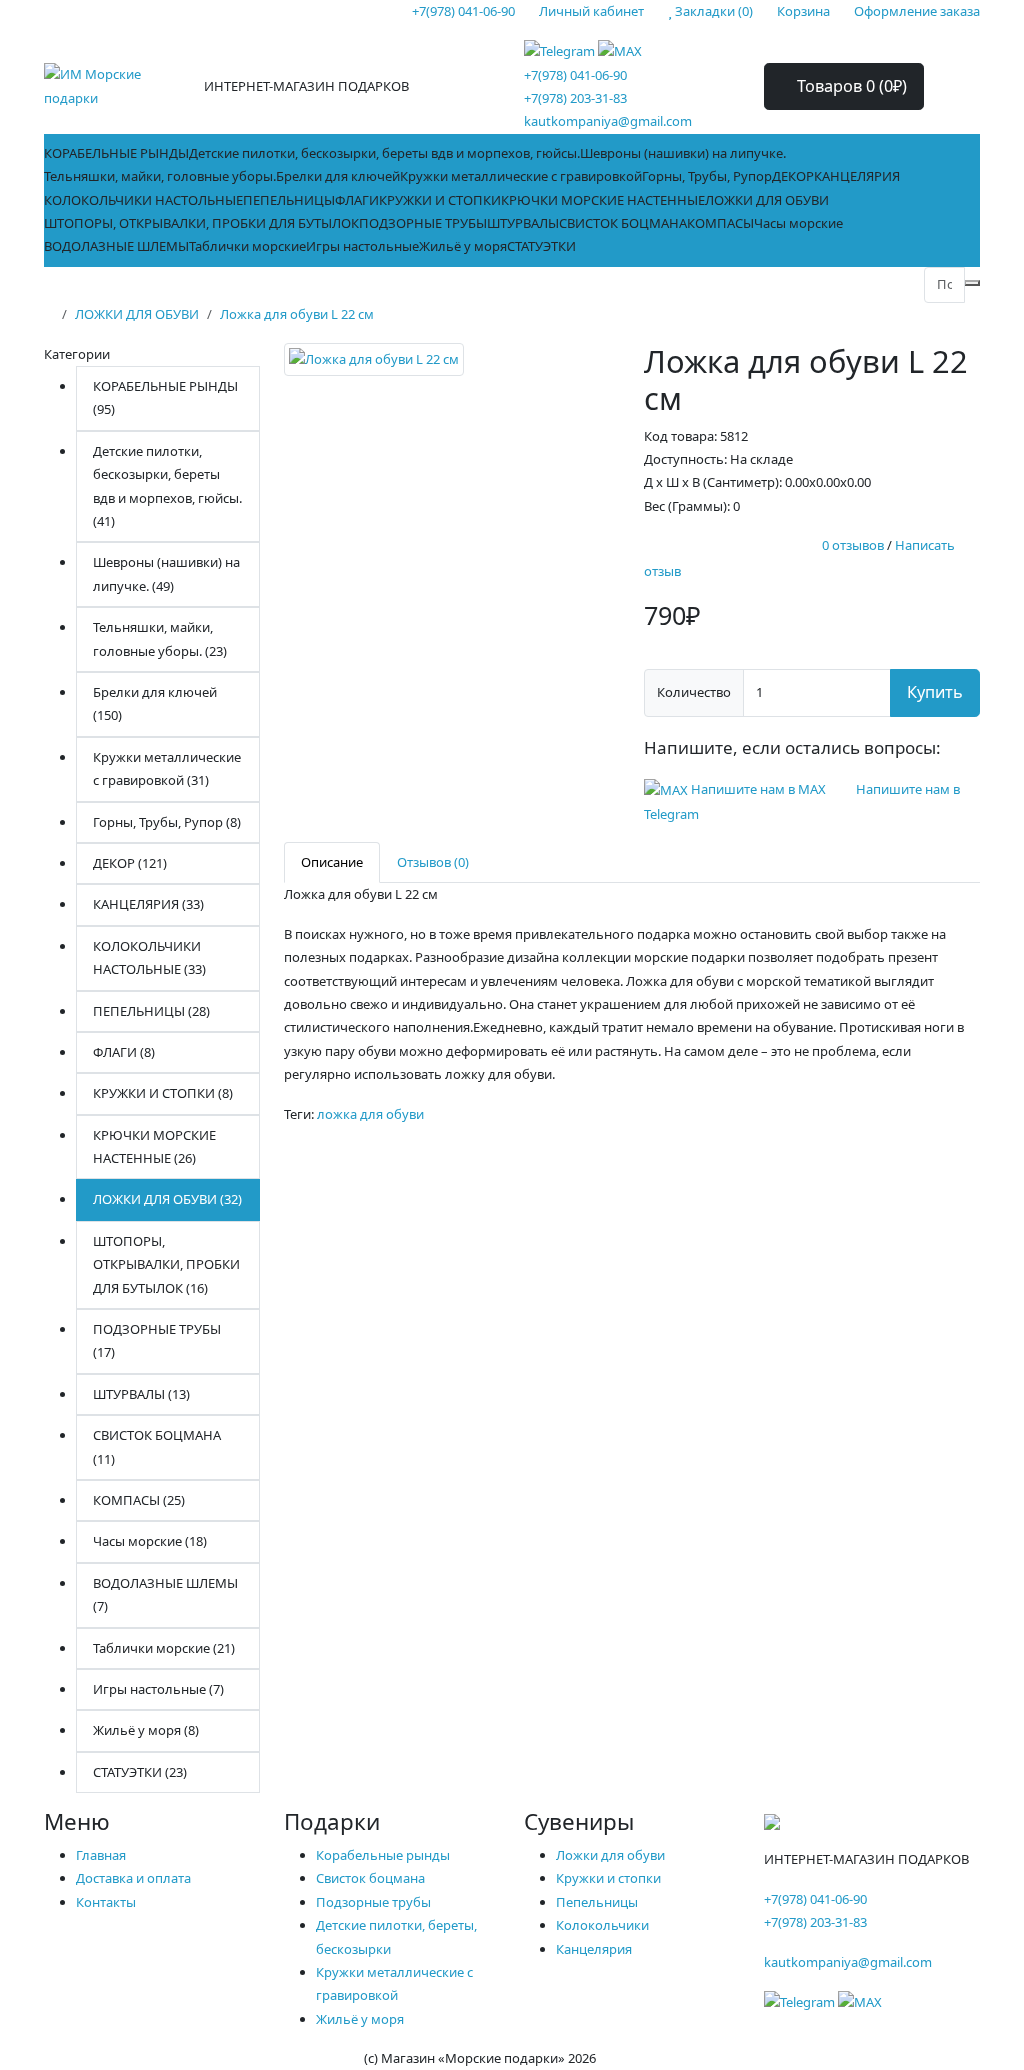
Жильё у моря (463, 246)
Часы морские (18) (150, 1541)
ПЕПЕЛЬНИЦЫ (289, 200)
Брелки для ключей (338, 176)
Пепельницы (597, 1902)
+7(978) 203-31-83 (575, 98)
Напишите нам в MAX (758, 789)
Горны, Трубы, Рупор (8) (167, 822)
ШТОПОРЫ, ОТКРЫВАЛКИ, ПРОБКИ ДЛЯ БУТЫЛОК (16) (166, 1264)
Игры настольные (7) (158, 1689)
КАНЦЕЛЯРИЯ (857, 176)
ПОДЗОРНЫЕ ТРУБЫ (423, 223)
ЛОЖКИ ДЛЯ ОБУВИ (767, 200)
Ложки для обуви (610, 1855)
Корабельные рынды (383, 1855)
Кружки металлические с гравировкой (521, 176)
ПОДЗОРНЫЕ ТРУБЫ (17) (157, 1340)
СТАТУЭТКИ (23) (140, 1772)
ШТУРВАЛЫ (523, 223)
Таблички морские (247, 246)
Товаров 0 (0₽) (850, 86)
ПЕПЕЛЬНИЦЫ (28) (151, 1011)
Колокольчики (602, 1925)
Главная (101, 1855)
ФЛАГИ (357, 200)
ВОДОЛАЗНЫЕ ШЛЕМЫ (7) (165, 1594)
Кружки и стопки (608, 1878)
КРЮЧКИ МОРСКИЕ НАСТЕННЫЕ (603, 200)
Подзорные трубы (373, 1902)
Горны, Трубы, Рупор (707, 176)
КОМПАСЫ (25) (139, 1500)
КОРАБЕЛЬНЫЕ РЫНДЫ (116, 153)
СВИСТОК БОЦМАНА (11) (157, 1446)
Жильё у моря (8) (146, 1730)
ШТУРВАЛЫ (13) (141, 1394)
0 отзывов (853, 546)
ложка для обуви (370, 1114)
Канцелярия (594, 1949)
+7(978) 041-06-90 (575, 75)
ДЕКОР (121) (130, 863)
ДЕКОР (793, 176)
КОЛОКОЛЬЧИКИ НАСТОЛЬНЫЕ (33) (149, 957)
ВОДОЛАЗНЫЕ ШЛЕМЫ (116, 246)
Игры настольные (362, 246)
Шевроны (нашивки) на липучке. (683, 153)
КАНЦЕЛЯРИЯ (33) (148, 904)
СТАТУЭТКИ (541, 246)
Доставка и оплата (133, 1878)
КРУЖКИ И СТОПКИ (440, 200)
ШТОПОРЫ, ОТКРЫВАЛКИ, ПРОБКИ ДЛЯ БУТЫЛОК (201, 223)
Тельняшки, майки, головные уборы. (160, 176)
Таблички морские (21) (164, 1648)
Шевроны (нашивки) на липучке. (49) (166, 573)
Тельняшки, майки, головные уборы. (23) (160, 638)
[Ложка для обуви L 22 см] (374, 366)
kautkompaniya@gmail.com (608, 121)
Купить (935, 692)
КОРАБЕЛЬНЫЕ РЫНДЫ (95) (165, 397)
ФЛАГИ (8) (124, 1052)
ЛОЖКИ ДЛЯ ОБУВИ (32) (167, 1199)
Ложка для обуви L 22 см (297, 314)
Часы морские (798, 223)
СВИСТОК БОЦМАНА (623, 223)
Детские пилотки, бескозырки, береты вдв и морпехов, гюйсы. (384, 153)
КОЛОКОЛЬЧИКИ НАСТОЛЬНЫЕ (143, 200)
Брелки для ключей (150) (155, 703)
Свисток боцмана (370, 1878)
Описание (332, 862)
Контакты (106, 1902)
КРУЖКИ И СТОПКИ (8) (163, 1093)
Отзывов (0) (433, 862)
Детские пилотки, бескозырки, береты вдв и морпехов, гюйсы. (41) (167, 486)
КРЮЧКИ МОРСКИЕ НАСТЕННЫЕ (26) (154, 1146)
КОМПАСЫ (720, 223)
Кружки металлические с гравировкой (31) (167, 768)
